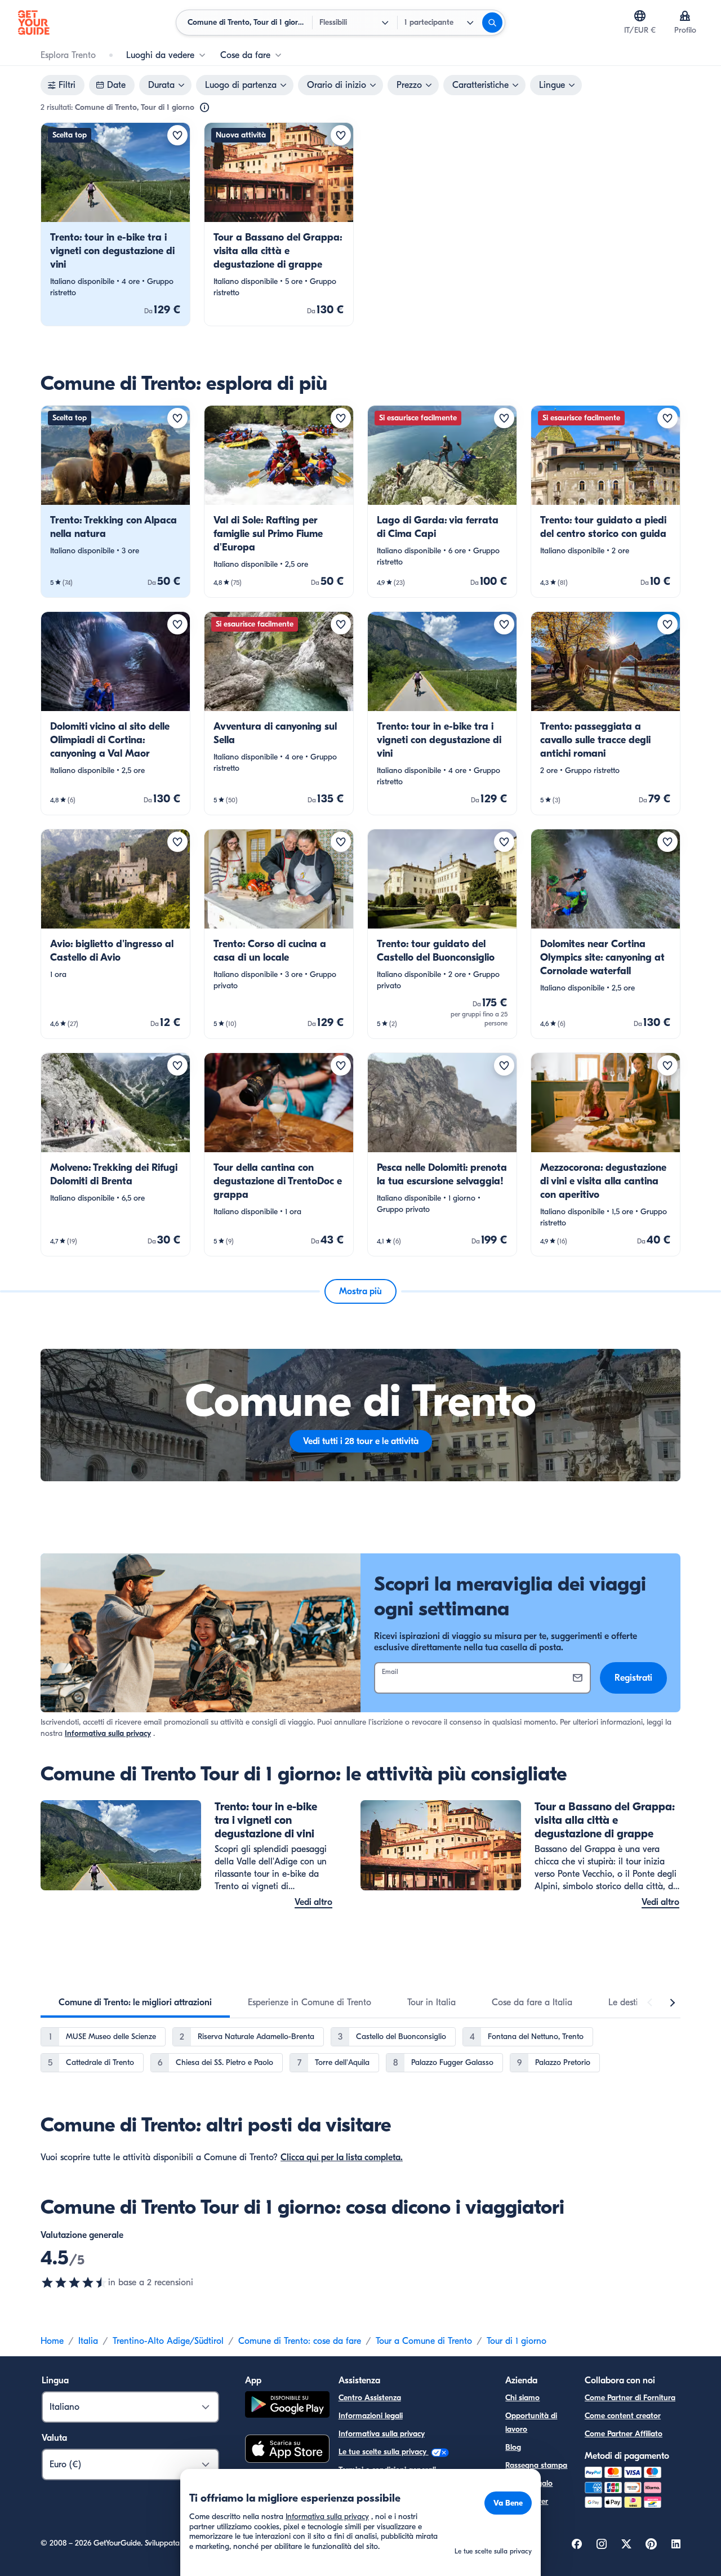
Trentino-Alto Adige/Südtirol (168, 2341)
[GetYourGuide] (34, 23)
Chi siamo (522, 2398)
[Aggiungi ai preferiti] (177, 135)
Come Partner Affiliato (624, 2434)
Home (52, 2341)
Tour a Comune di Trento (424, 2341)
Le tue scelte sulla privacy (384, 2452)
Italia (88, 2341)
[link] (115, 224)
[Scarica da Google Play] (287, 2406)
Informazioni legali (371, 2416)
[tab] (135, 2002)
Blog (513, 2447)
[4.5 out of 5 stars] (74, 2282)
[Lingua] (640, 16)
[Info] (204, 108)
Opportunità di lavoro (531, 2422)
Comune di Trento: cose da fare (300, 2341)
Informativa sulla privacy (108, 1733)
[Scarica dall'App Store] (287, 2450)
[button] (115, 224)
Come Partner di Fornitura (630, 2398)
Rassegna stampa (536, 2465)
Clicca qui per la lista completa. (342, 2157)
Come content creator (623, 2416)
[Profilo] (685, 16)
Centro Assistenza (370, 2398)
